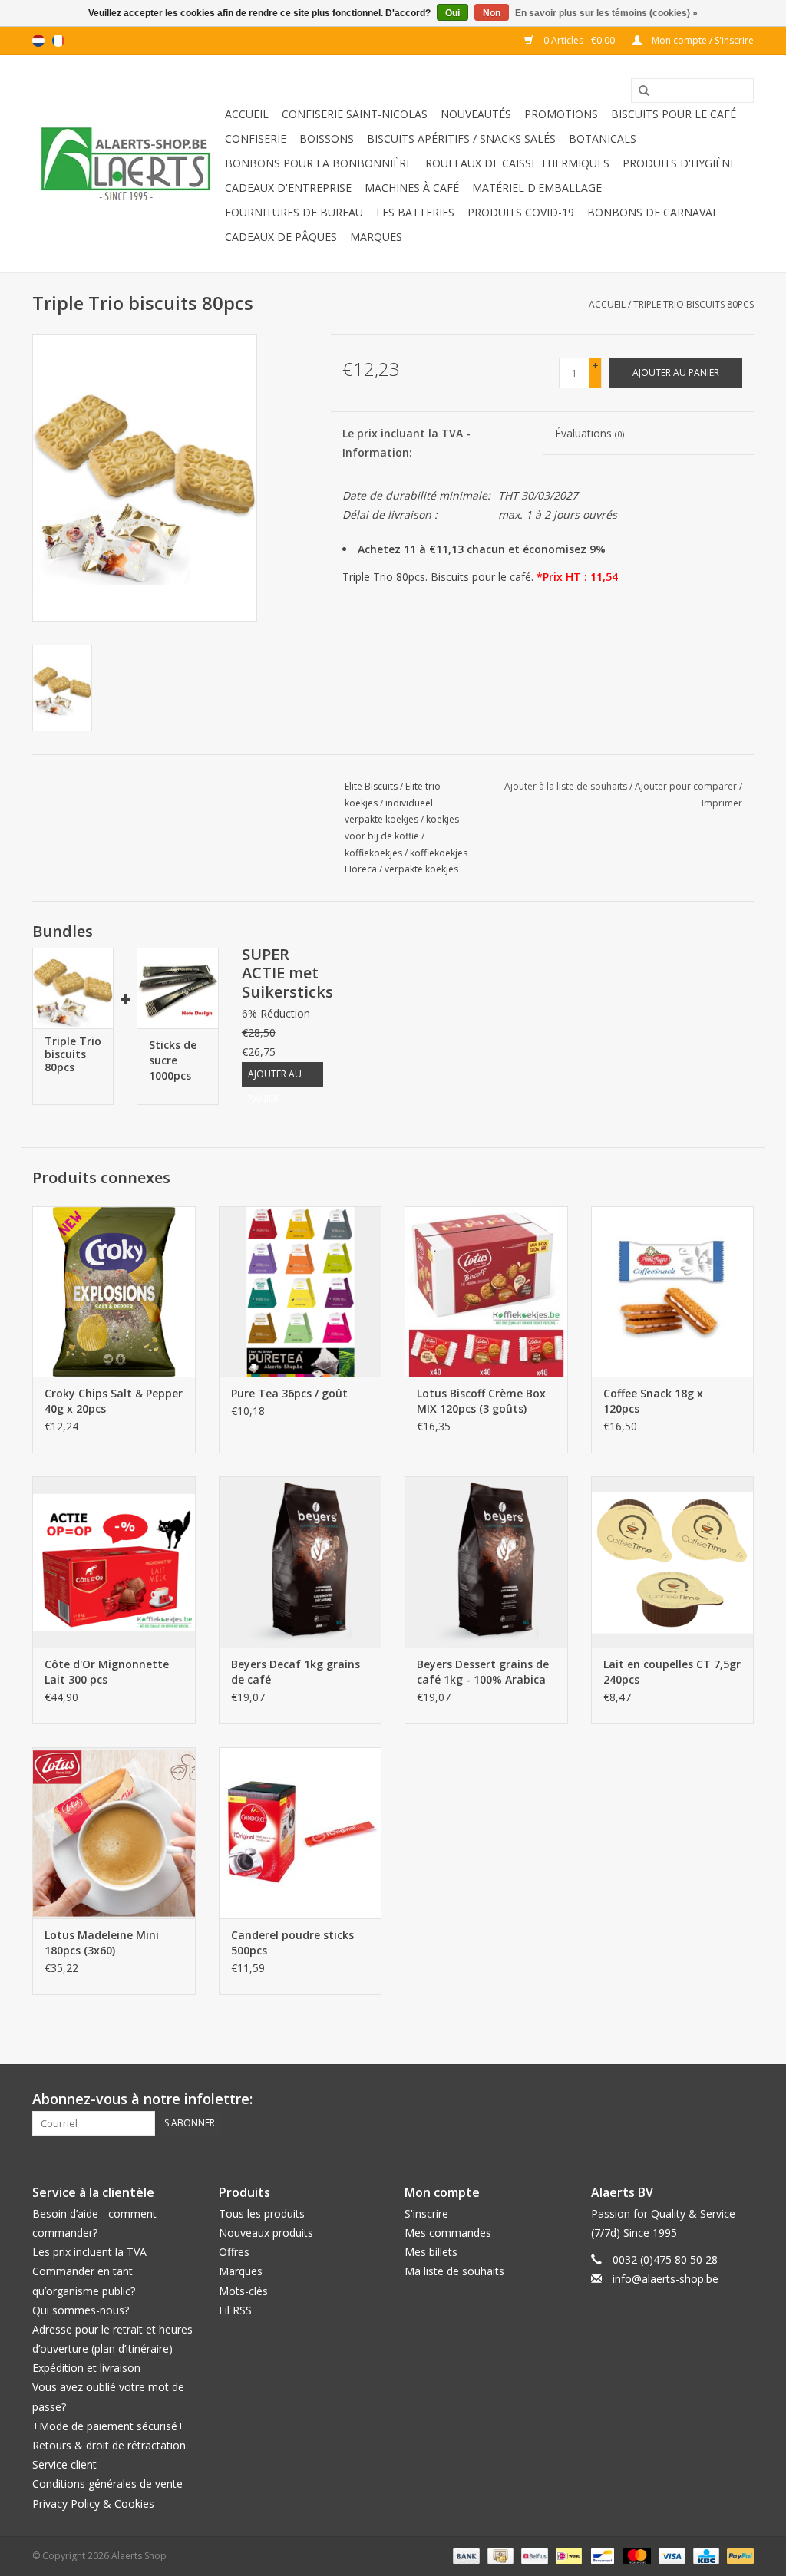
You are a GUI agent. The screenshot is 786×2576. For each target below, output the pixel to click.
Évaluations (589, 433)
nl (38, 41)
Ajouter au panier (275, 1077)
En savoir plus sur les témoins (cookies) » (606, 13)
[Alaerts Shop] (126, 164)
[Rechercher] (639, 91)
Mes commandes (448, 2233)
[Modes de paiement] (465, 2555)
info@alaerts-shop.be (665, 2279)
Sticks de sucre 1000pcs (173, 1060)
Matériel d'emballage (537, 188)
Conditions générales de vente (107, 2484)
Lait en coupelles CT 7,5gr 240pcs (672, 1672)
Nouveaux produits (266, 2233)
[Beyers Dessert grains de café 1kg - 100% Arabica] (486, 1562)
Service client (64, 2464)
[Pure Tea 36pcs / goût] (301, 1292)
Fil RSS (235, 2310)
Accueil (247, 114)
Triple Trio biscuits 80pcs (694, 304)
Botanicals (603, 139)
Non (492, 13)
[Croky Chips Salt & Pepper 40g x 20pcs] (114, 1292)
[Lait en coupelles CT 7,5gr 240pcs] (673, 1562)
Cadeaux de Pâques (281, 237)
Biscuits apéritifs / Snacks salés (461, 139)
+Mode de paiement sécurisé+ (108, 2426)
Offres (234, 2252)
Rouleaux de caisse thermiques (517, 163)
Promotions (561, 114)
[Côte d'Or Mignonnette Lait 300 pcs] (114, 1562)
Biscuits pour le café (674, 114)
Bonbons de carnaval (653, 212)
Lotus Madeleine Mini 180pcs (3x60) (102, 1943)
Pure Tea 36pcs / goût (289, 1393)
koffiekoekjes (373, 853)
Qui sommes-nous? (81, 2310)
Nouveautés (476, 114)
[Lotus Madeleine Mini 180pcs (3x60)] (114, 1833)
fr (58, 41)
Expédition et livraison (86, 2368)
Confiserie (256, 139)
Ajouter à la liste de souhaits (566, 786)
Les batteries (415, 212)
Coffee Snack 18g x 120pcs (653, 1401)
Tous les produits (262, 2213)
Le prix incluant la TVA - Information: (406, 443)
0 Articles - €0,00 (579, 40)
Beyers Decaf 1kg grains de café (296, 1672)
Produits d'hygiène (679, 163)
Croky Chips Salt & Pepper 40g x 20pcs (114, 1401)
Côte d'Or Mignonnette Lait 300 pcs (107, 1672)
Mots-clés (243, 2291)
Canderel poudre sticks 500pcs (292, 1943)
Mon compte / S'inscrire (702, 40)
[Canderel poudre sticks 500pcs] (301, 1833)
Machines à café (412, 188)
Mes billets (431, 2252)
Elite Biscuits (371, 786)
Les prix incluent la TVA (89, 2252)
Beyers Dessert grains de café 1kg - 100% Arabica (483, 1672)
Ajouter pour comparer (687, 786)
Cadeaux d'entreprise (288, 188)
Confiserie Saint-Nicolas (355, 114)
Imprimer (722, 803)
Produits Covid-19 (521, 212)
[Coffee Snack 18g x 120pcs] (673, 1292)
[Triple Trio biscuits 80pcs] (73, 988)
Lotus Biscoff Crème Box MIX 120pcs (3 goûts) (481, 1401)
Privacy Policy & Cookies (93, 2503)
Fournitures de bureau (294, 212)
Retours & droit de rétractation (109, 2445)
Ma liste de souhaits (454, 2271)
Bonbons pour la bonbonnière (319, 163)
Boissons (327, 139)
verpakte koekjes (421, 869)
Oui (452, 13)
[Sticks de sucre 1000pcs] (177, 988)
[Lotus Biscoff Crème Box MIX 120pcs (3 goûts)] (486, 1292)
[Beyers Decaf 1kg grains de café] (301, 1562)
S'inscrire (426, 2213)
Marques (376, 237)
